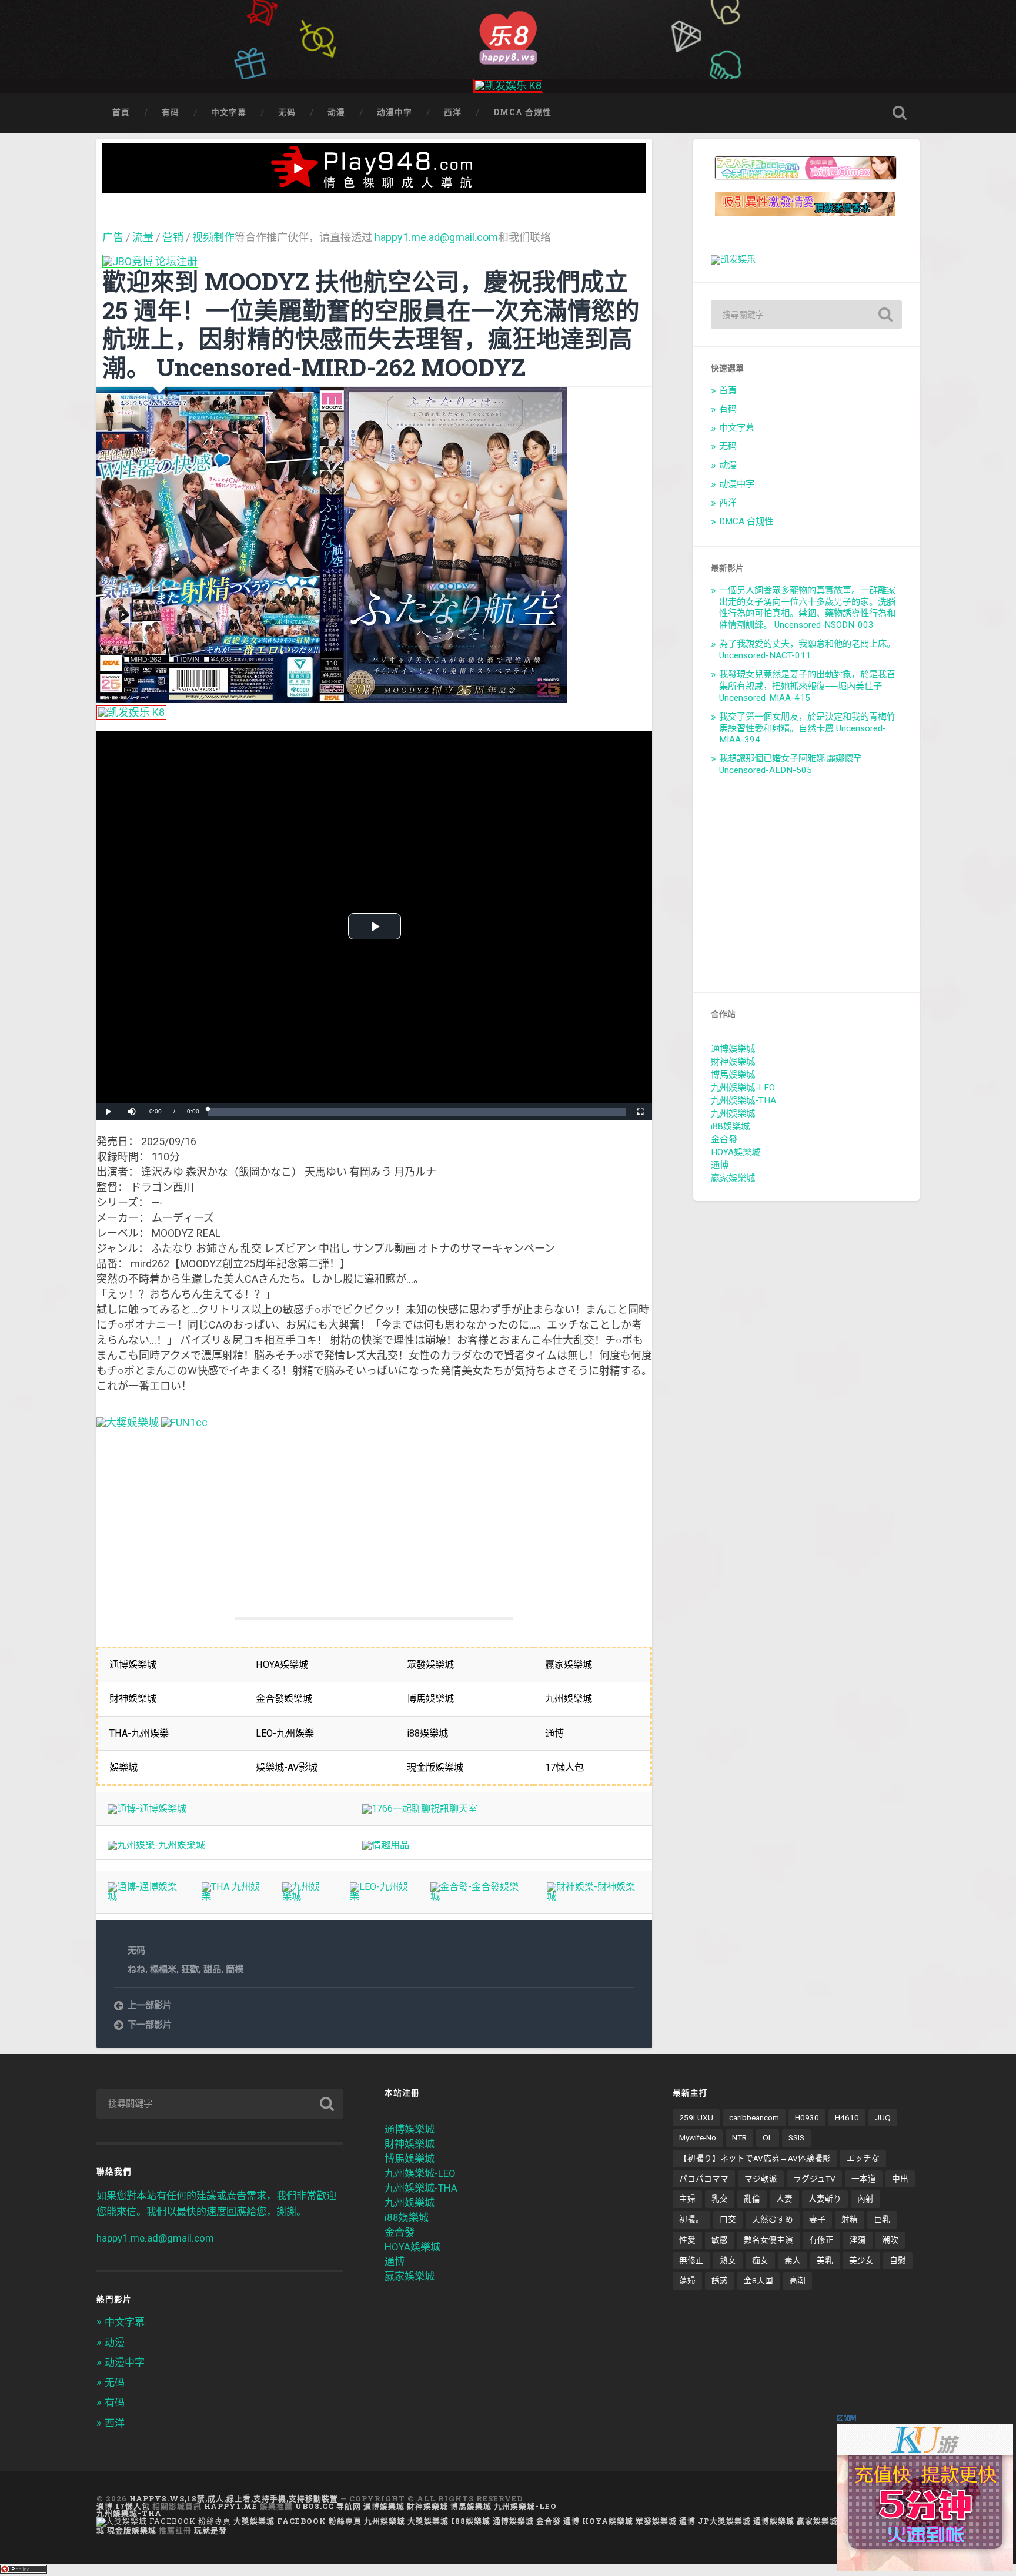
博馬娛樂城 (733, 1075)
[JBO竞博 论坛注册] (150, 261)
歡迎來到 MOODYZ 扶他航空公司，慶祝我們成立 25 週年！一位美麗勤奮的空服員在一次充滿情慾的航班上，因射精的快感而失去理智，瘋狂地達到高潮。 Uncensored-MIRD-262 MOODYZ (371, 324)
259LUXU (696, 2117)
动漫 (336, 112)
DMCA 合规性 (522, 112)
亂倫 (752, 2199)
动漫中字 (395, 112)
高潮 (797, 2280)
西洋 (453, 112)
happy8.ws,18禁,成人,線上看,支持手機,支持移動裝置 (234, 2498)
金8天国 (758, 2280)
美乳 (825, 2260)
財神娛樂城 (733, 1062)
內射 (865, 2199)
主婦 (687, 2199)
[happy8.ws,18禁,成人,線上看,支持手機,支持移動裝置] (508, 36)
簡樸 (235, 1969)
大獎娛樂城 (428, 2521)
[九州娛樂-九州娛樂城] (156, 1845)
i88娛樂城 (730, 1126)
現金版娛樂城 (132, 2530)
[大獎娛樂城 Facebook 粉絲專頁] (164, 2521)
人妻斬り (825, 2199)
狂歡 (190, 1969)
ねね (136, 1969)
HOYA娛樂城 (736, 1152)
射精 (850, 2219)
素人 (793, 2260)
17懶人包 (133, 2506)
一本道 (864, 2179)
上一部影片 (150, 2005)
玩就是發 (210, 2530)
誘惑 (720, 2280)
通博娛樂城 (733, 1049)
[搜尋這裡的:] (806, 315)
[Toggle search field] (900, 113)
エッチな (863, 2158)
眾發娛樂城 (656, 2521)
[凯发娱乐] (733, 259)
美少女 (861, 2260)
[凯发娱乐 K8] (508, 86)
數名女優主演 (768, 2240)
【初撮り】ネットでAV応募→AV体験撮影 (755, 2158)
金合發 (724, 1139)
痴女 (760, 2260)
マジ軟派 (761, 2179)
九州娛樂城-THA (743, 1100)
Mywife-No (698, 2137)
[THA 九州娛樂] (231, 1896)
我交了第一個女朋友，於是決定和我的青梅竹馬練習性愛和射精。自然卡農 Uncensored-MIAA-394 (807, 728)
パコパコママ (704, 2179)
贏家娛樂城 (733, 1178)
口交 (728, 2219)
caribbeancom (754, 2117)
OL (768, 2137)
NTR (739, 2137)
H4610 (847, 2117)
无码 (287, 112)
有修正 (821, 2240)
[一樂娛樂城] (184, 1422)
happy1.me (231, 2506)
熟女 (728, 2260)
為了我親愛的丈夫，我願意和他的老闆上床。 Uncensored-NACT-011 (807, 650)
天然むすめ (773, 2219)
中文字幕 (229, 112)
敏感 (720, 2240)
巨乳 (882, 2219)
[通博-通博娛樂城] (147, 1809)
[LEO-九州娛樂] (379, 1896)
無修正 (691, 2260)
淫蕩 (858, 2240)
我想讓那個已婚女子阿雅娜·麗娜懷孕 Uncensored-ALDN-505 (791, 764)
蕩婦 (687, 2280)
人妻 (784, 2199)
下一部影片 (150, 2025)
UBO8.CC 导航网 (328, 2506)
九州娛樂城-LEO (743, 1088)
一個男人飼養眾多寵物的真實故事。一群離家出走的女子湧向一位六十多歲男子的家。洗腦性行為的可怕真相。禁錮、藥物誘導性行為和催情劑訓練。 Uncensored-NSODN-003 (807, 608)
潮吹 (890, 2240)
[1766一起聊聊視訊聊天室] (420, 1809)
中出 (900, 2179)
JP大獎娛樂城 (724, 2521)
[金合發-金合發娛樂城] (477, 1896)
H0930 (807, 2117)
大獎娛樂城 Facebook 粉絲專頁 (298, 2521)
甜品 (212, 1969)
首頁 (121, 112)
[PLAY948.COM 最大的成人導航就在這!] (375, 187)
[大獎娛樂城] (128, 1422)
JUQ (883, 2117)
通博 (720, 1165)
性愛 (687, 2240)
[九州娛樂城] (305, 1896)
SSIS (796, 2137)
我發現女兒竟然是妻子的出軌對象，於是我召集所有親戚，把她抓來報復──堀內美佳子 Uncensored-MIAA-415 (807, 686)
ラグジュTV (814, 2179)
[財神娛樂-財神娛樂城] (594, 1896)
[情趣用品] (386, 1845)
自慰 (898, 2260)
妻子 (817, 2219)
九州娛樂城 (733, 1113)
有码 (171, 112)
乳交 (720, 2199)
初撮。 (691, 2219)
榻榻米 (163, 1969)
